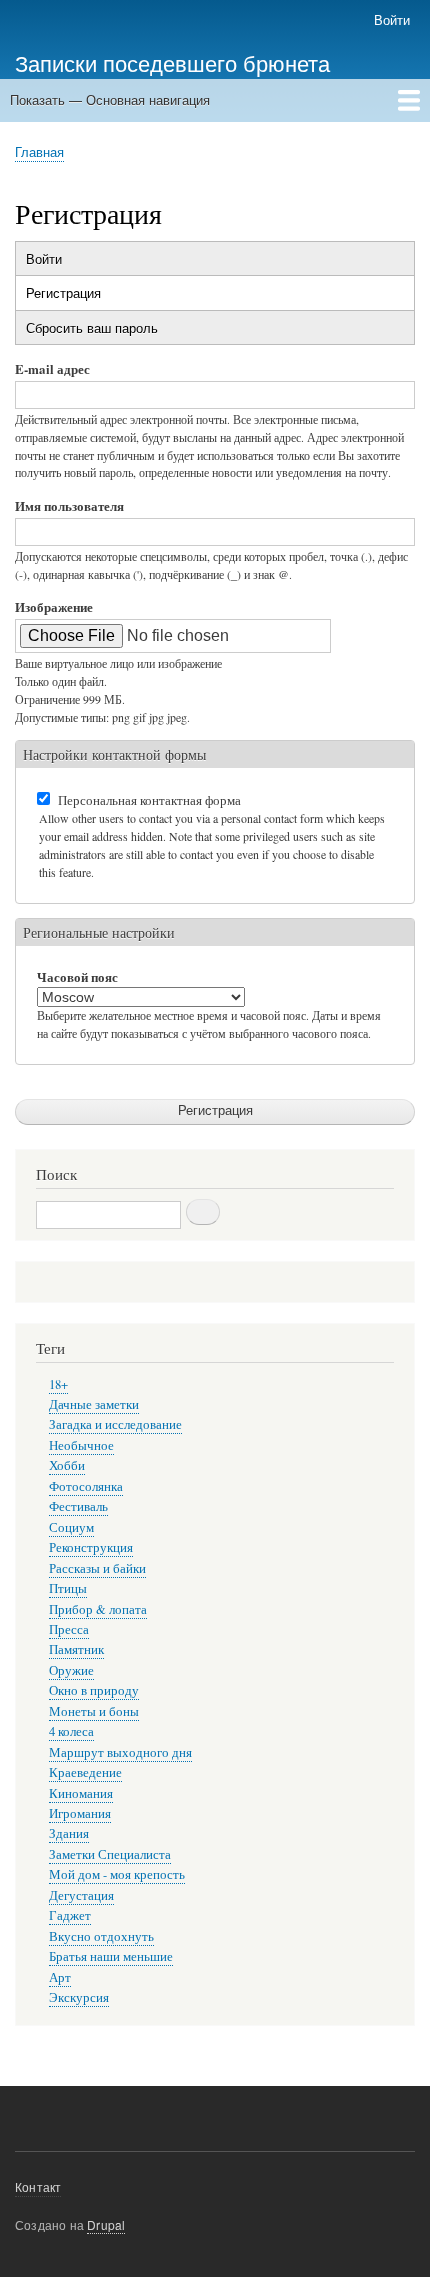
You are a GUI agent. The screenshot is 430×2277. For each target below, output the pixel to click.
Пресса (69, 1629)
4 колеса (71, 1731)
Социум (71, 1527)
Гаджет (70, 1915)
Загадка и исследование (115, 1424)
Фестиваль (78, 1506)
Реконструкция (91, 1547)
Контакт (38, 2186)
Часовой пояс (77, 976)
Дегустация (81, 1895)
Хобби (67, 1465)
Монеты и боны (94, 1711)
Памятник (76, 1649)
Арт (60, 1977)
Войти (392, 19)
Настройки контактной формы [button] (114, 754)
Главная (39, 151)
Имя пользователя (69, 505)
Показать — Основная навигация (110, 99)
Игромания (80, 1813)
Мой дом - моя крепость (117, 1874)
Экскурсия (79, 1997)
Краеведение (85, 1772)
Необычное (81, 1445)
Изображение (54, 606)
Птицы (68, 1588)
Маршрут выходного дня (120, 1752)
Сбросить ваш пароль (92, 327)
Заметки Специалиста (110, 1854)
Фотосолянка (86, 1486)
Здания (69, 1833)
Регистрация (92, 296)
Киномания (81, 1793)
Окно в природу (94, 1690)
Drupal (106, 2224)
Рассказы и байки (97, 1568)
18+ (58, 1384)
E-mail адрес (52, 368)
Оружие (71, 1670)
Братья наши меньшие (111, 1956)
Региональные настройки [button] (99, 932)
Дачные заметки (94, 1404)
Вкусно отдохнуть (101, 1936)
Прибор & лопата (98, 1609)
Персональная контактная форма (149, 800)
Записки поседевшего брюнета (172, 62)
